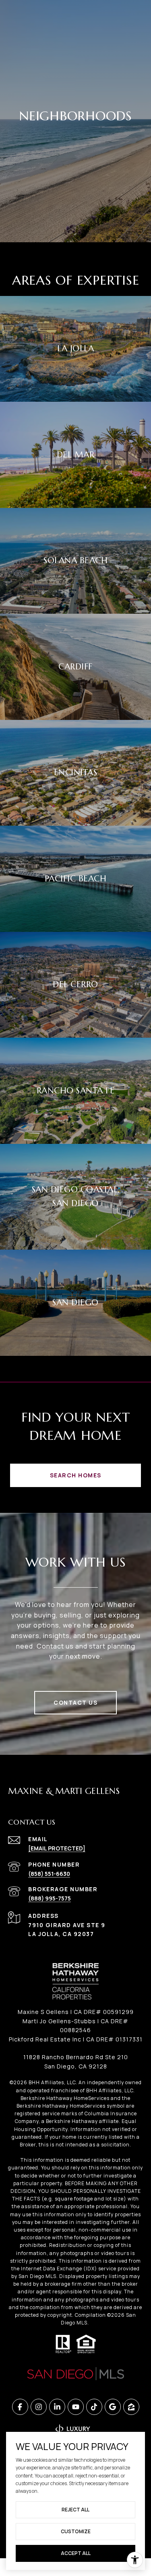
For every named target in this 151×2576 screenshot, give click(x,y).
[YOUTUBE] (76, 2407)
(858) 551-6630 (49, 1874)
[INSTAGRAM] (39, 2407)
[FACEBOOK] (20, 2407)
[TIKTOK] (94, 2407)
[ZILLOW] (131, 2407)
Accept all (76, 2553)
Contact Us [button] (75, 1702)
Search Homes (76, 1475)
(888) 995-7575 (50, 1898)
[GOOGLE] (113, 2407)
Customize (76, 2531)
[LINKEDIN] (57, 2407)
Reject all (75, 2510)
